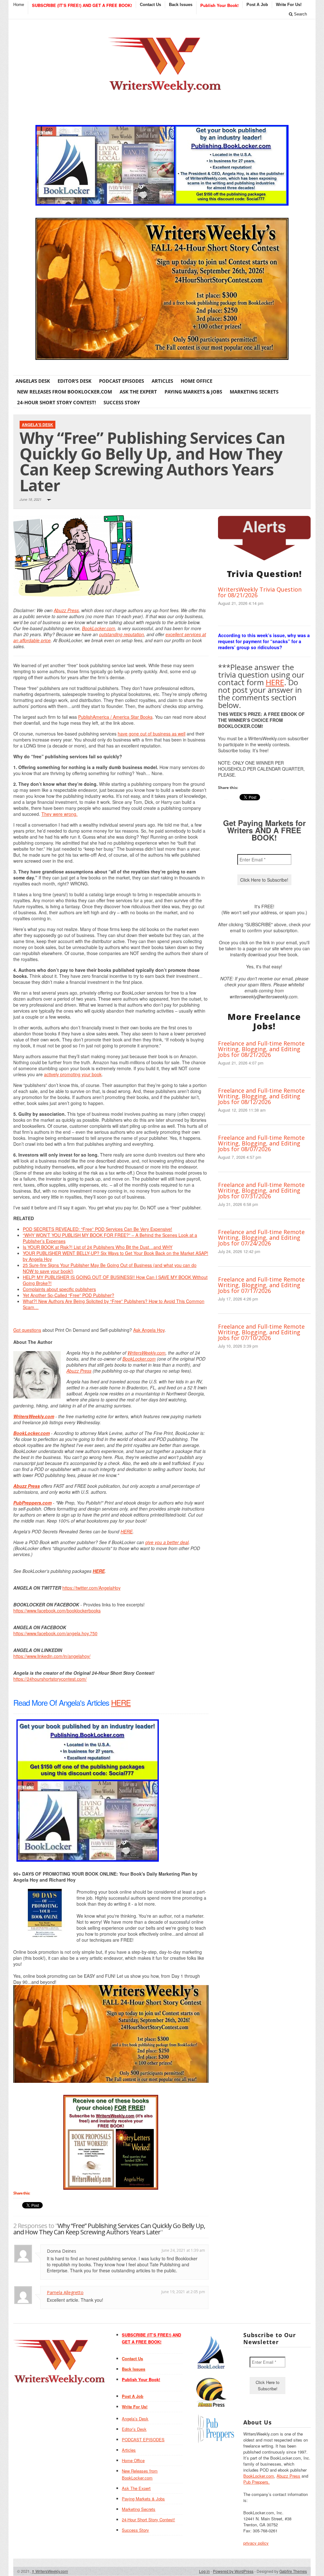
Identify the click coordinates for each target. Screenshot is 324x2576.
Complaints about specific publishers (59, 1289)
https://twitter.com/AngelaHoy (91, 1588)
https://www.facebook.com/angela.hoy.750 (55, 1633)
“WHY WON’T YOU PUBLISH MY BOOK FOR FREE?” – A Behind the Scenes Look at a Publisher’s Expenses (110, 1238)
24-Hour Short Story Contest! (56, 402)
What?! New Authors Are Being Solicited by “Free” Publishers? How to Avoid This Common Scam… (114, 1304)
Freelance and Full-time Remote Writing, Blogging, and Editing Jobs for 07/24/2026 (261, 1238)
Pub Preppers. (256, 2482)
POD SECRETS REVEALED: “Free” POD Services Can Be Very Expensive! (97, 1229)
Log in (204, 2571)
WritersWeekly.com (146, 1353)
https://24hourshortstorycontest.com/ (50, 1679)
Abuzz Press (66, 610)
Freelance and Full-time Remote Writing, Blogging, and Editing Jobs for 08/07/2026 (261, 1143)
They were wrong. (59, 814)
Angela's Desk (37, 425)
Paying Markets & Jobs (193, 392)
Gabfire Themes (293, 2571)
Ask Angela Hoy (149, 1330)
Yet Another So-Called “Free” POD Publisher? (69, 1295)
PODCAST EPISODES (121, 381)
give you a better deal (167, 1542)
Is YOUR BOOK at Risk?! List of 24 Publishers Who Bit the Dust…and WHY (98, 1247)
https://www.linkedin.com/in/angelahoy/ (52, 1656)
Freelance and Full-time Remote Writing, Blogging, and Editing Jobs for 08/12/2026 (261, 1096)
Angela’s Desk (33, 381)
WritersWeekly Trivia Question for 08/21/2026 (260, 592)
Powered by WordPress (233, 2571)
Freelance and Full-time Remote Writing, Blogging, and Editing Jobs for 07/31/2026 (261, 1190)
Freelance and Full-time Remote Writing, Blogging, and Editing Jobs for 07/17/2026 (261, 1285)
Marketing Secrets (254, 392)
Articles (162, 381)
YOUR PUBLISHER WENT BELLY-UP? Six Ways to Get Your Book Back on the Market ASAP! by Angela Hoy (115, 1256)
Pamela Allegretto (65, 2292)
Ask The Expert (138, 392)
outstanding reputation (121, 634)
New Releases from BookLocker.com (65, 392)
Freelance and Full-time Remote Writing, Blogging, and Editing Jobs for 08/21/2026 (261, 1049)
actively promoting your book (73, 1074)
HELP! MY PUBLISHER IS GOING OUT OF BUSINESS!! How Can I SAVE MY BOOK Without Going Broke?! (115, 1280)
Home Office (196, 381)
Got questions (27, 1330)
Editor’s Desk (75, 381)
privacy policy (256, 2543)
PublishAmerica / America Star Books (115, 717)
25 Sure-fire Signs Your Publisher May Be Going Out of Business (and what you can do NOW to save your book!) (110, 1268)
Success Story (122, 402)
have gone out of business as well (152, 734)
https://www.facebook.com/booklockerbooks (57, 1611)
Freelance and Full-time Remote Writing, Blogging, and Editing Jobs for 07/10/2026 (261, 1332)
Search (300, 14)
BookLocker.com (99, 628)
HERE (127, 1531)
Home (19, 5)
